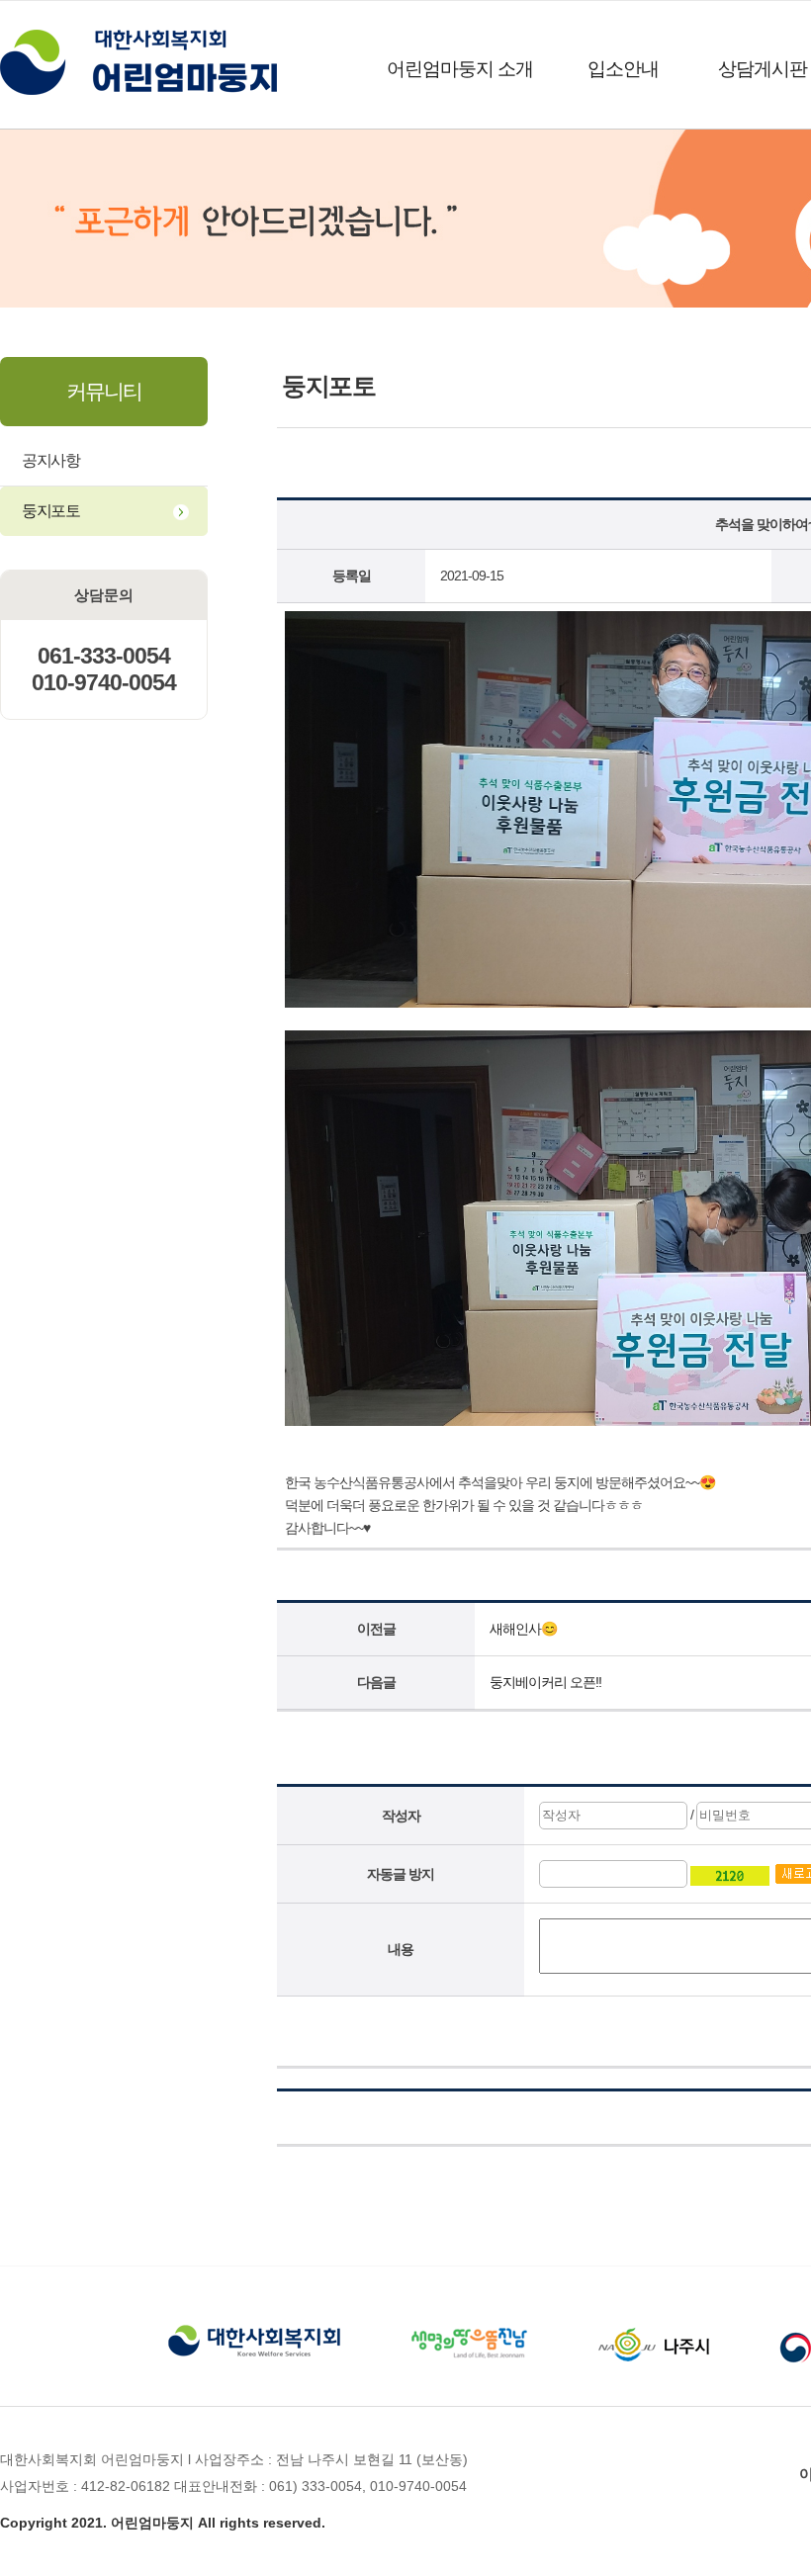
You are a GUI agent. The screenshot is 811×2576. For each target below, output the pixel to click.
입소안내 (623, 69)
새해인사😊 (523, 1629)
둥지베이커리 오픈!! (545, 1682)
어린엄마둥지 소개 (460, 69)
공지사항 (50, 460)
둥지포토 (50, 511)
